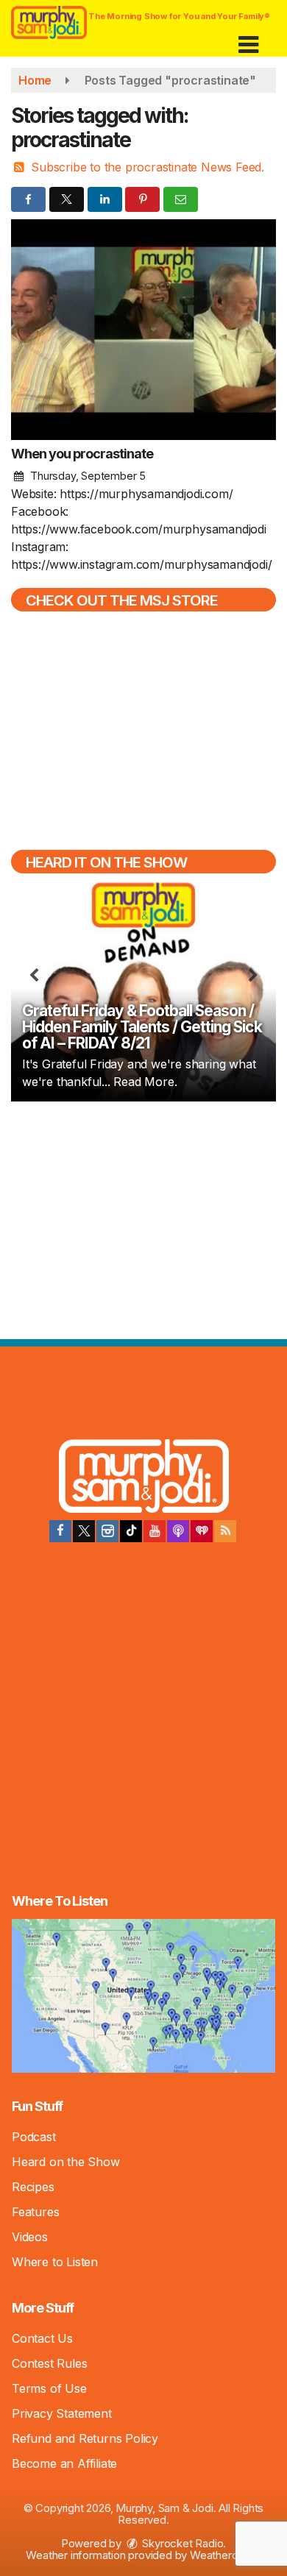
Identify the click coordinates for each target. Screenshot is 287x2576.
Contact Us (42, 2338)
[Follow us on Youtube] (155, 1531)
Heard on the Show (66, 2162)
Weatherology (224, 2555)
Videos (30, 2237)
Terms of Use (49, 2388)
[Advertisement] (143, 1218)
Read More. (145, 1082)
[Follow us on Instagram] (107, 1531)
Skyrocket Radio (182, 2543)
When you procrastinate (82, 454)
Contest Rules (49, 2363)
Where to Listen (55, 2262)
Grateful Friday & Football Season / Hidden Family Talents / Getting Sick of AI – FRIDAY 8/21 (142, 1027)
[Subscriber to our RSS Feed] (225, 1531)
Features (35, 2212)
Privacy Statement (62, 2413)
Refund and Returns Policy (85, 2438)
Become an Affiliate (64, 2463)
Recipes (33, 2187)
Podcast (34, 2137)
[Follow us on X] (84, 1531)
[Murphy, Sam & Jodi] (144, 1478)
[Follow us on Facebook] (60, 1531)
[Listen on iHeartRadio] (202, 1531)
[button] (248, 39)
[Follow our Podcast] (178, 1531)
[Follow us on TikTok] (131, 1531)
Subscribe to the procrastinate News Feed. (148, 167)
